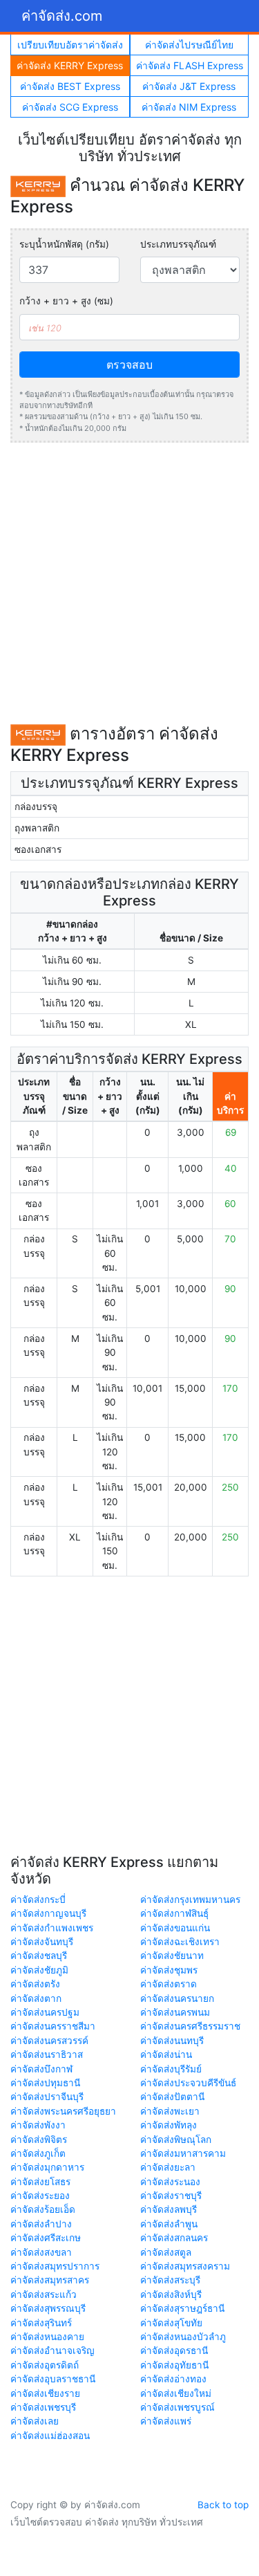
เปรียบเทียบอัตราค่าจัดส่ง (70, 45)
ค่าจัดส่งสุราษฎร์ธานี (182, 2308)
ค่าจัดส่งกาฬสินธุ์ (174, 1913)
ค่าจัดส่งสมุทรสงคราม (185, 2266)
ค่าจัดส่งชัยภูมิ (39, 1970)
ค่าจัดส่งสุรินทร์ (41, 2323)
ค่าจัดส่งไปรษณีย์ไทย (189, 45)
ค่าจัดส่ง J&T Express (189, 86)
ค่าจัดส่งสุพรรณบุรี (48, 2308)
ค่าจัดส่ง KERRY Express (70, 65)
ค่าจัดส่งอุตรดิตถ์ (45, 2365)
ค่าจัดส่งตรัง (35, 1984)
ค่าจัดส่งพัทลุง (169, 2125)
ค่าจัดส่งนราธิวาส (47, 2054)
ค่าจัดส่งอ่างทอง (173, 2379)
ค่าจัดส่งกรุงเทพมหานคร (190, 1899)
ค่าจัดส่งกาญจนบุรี (48, 1913)
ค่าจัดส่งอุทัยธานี (174, 2365)
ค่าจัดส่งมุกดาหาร (47, 2167)
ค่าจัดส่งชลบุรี (39, 1956)
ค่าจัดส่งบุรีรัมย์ (171, 2069)
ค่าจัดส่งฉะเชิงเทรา (180, 1942)
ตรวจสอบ (129, 365)
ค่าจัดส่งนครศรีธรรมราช (190, 2026)
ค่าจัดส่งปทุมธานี (45, 2083)
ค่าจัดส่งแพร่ (166, 2421)
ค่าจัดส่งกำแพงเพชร (52, 1928)
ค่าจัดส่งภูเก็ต (38, 2153)
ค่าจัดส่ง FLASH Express (190, 65)
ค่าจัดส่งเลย (35, 2421)
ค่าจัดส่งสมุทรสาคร (50, 2280)
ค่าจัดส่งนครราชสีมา (53, 2026)
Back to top (223, 2505)
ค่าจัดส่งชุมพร (169, 1970)
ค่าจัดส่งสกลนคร (174, 2238)
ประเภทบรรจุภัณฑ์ (178, 244)
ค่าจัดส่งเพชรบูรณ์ (178, 2407)
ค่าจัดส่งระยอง (40, 2196)
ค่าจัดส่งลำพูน (169, 2224)
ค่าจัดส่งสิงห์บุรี (171, 2294)
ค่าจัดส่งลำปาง (41, 2224)
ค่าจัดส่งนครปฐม (45, 2012)
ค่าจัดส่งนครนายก (177, 1998)
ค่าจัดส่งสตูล (166, 2252)
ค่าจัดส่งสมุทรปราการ (55, 2266)
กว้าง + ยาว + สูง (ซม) (66, 301)
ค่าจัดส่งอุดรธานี (174, 2350)
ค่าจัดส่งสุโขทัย (171, 2323)
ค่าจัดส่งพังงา (38, 2125)
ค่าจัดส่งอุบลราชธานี (53, 2379)
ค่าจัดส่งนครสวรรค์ (49, 2041)
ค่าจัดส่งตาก (36, 1998)
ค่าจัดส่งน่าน (166, 2054)
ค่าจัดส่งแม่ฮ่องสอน (50, 2436)
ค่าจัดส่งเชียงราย (45, 2393)
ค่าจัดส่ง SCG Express (70, 107)
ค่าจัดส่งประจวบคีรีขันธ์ (188, 2083)
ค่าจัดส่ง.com (62, 16)
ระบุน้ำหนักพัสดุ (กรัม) (64, 244)
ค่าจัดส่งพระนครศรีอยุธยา (63, 2111)
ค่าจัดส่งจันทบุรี (42, 1942)
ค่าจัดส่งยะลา (168, 2167)
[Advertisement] (129, 583)
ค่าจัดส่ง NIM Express (189, 107)
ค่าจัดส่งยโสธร (40, 2182)
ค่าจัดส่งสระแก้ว (44, 2294)
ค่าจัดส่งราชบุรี (171, 2196)
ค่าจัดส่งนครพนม (175, 2012)
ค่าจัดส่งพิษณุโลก (176, 2140)
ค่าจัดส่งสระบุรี (170, 2280)
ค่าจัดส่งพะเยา (170, 2111)
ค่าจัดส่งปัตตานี (172, 2097)
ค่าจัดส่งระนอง (170, 2182)
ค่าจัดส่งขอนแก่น (175, 1928)
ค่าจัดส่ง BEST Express (70, 86)
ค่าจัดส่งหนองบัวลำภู (183, 2337)
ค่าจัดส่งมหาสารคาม (183, 2153)
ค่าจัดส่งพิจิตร (39, 2140)
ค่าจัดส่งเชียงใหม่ (176, 2393)
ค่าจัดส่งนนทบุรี (172, 2041)
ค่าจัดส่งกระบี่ (38, 1899)
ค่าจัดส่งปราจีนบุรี (47, 2097)
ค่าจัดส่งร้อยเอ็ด (43, 2209)
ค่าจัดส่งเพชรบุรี (43, 2407)
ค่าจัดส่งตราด (169, 1984)
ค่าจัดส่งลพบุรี (169, 2209)
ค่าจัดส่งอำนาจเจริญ (52, 2350)
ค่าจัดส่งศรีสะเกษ (46, 2238)
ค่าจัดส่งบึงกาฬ (41, 2069)
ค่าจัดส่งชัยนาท (172, 1956)
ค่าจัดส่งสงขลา (41, 2252)
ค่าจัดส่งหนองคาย (47, 2337)
